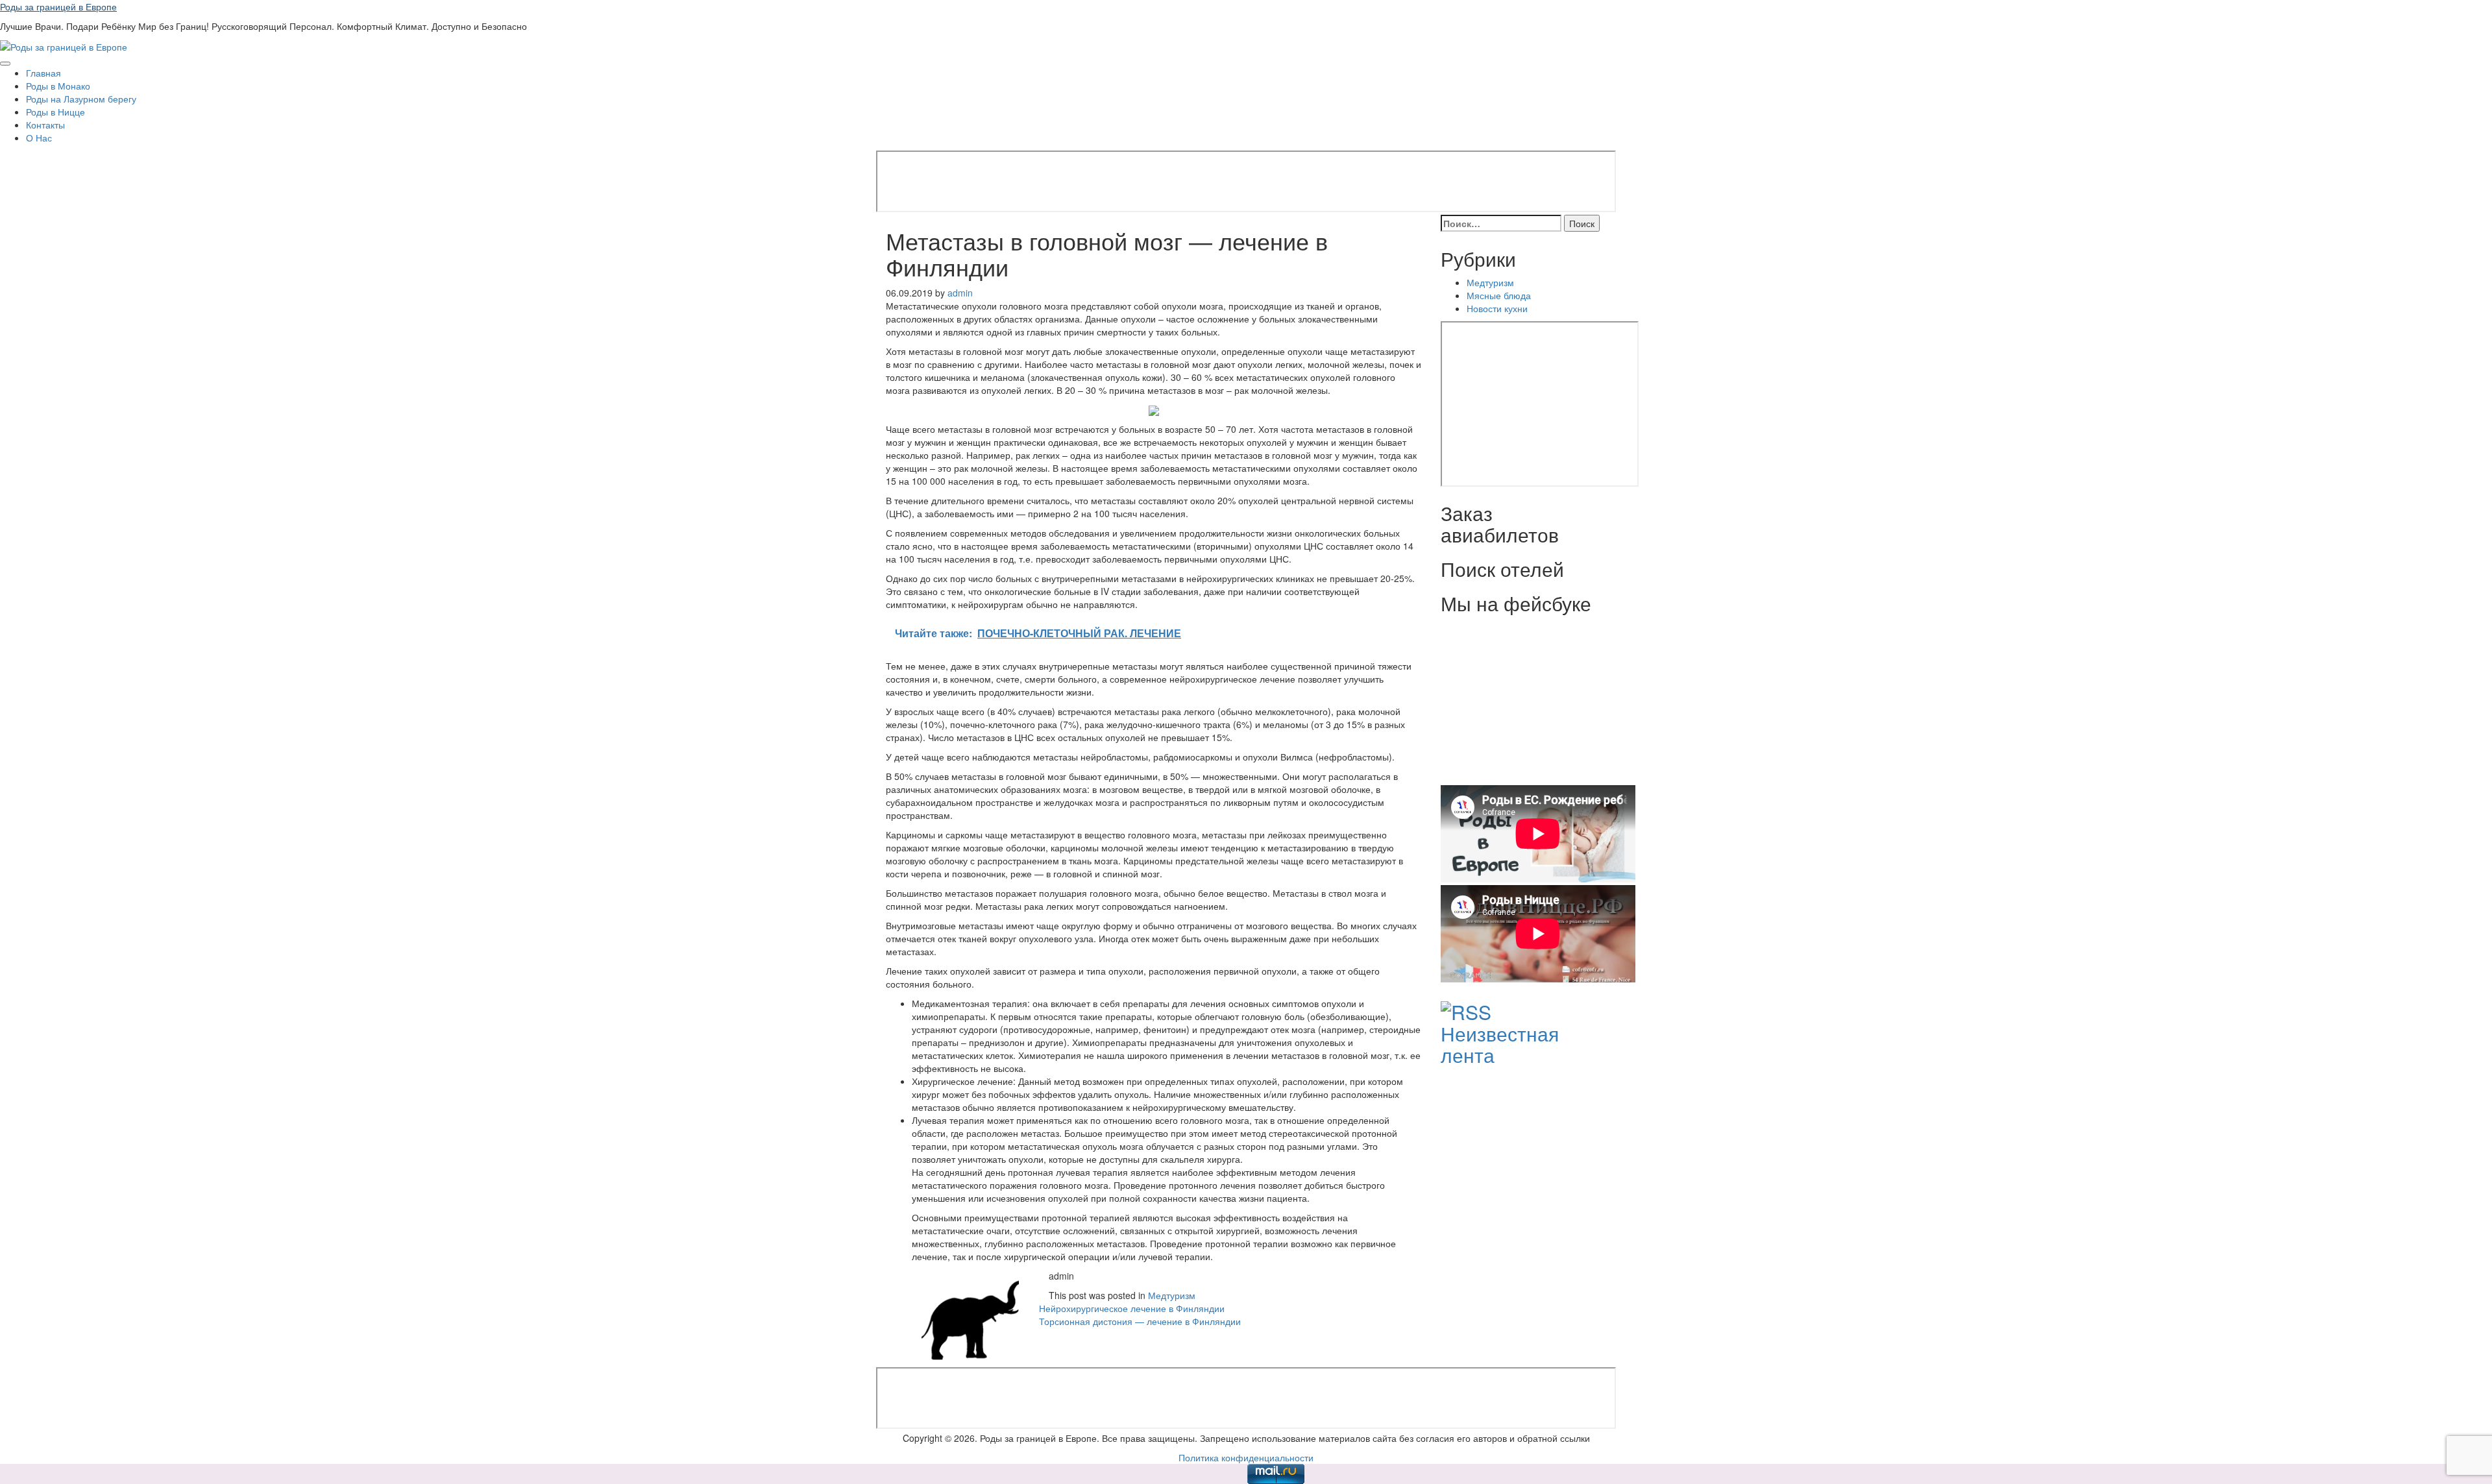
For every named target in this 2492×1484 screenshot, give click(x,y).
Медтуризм (1172, 1295)
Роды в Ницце (55, 112)
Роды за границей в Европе (58, 6)
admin (960, 293)
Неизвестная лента (1500, 1044)
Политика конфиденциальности (1246, 1457)
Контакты (45, 125)
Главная (43, 73)
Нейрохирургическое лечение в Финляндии (1132, 1308)
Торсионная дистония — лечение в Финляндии (1140, 1321)
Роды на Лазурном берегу (81, 99)
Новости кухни (1497, 308)
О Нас (39, 138)
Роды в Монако (58, 86)
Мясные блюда (1499, 295)
